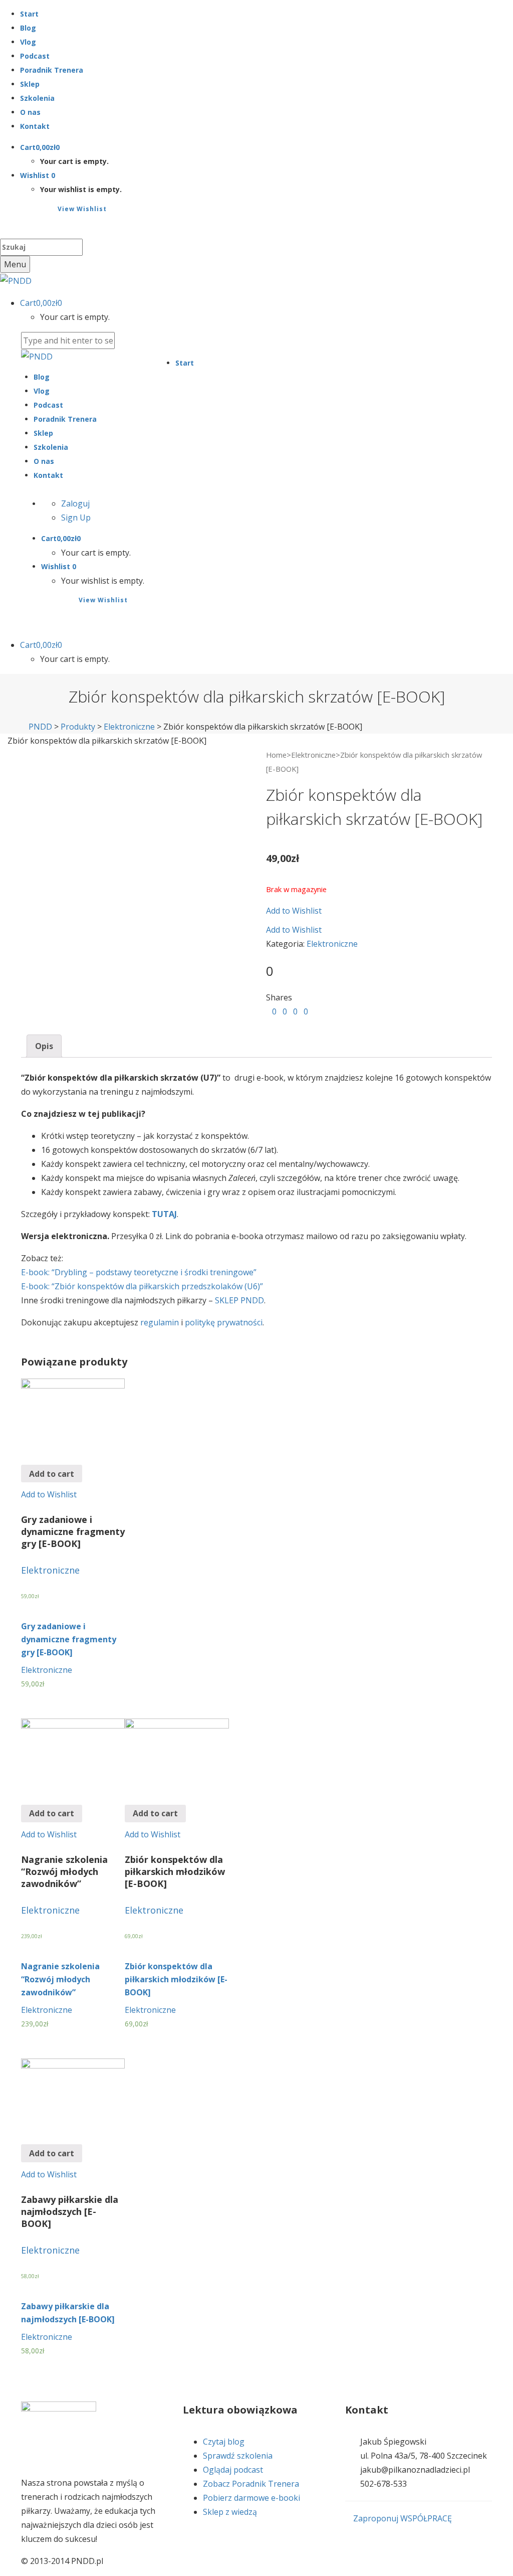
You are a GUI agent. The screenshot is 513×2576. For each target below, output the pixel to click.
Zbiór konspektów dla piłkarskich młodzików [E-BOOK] (176, 1979)
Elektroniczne (313, 755)
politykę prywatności (224, 1322)
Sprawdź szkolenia (238, 2456)
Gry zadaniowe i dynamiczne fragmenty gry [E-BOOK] (69, 1639)
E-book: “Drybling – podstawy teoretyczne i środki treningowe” (139, 1272)
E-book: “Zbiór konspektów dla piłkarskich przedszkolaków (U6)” (142, 1286)
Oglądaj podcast (233, 2470)
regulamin (160, 1322)
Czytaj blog (224, 2442)
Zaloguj (75, 503)
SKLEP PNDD (239, 1300)
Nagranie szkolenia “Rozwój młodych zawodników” (60, 1979)
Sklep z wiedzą (230, 2512)
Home (276, 755)
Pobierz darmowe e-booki (251, 2498)
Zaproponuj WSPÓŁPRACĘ (402, 2518)
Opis (44, 1046)
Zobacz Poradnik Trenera (251, 2484)
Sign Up (76, 518)
